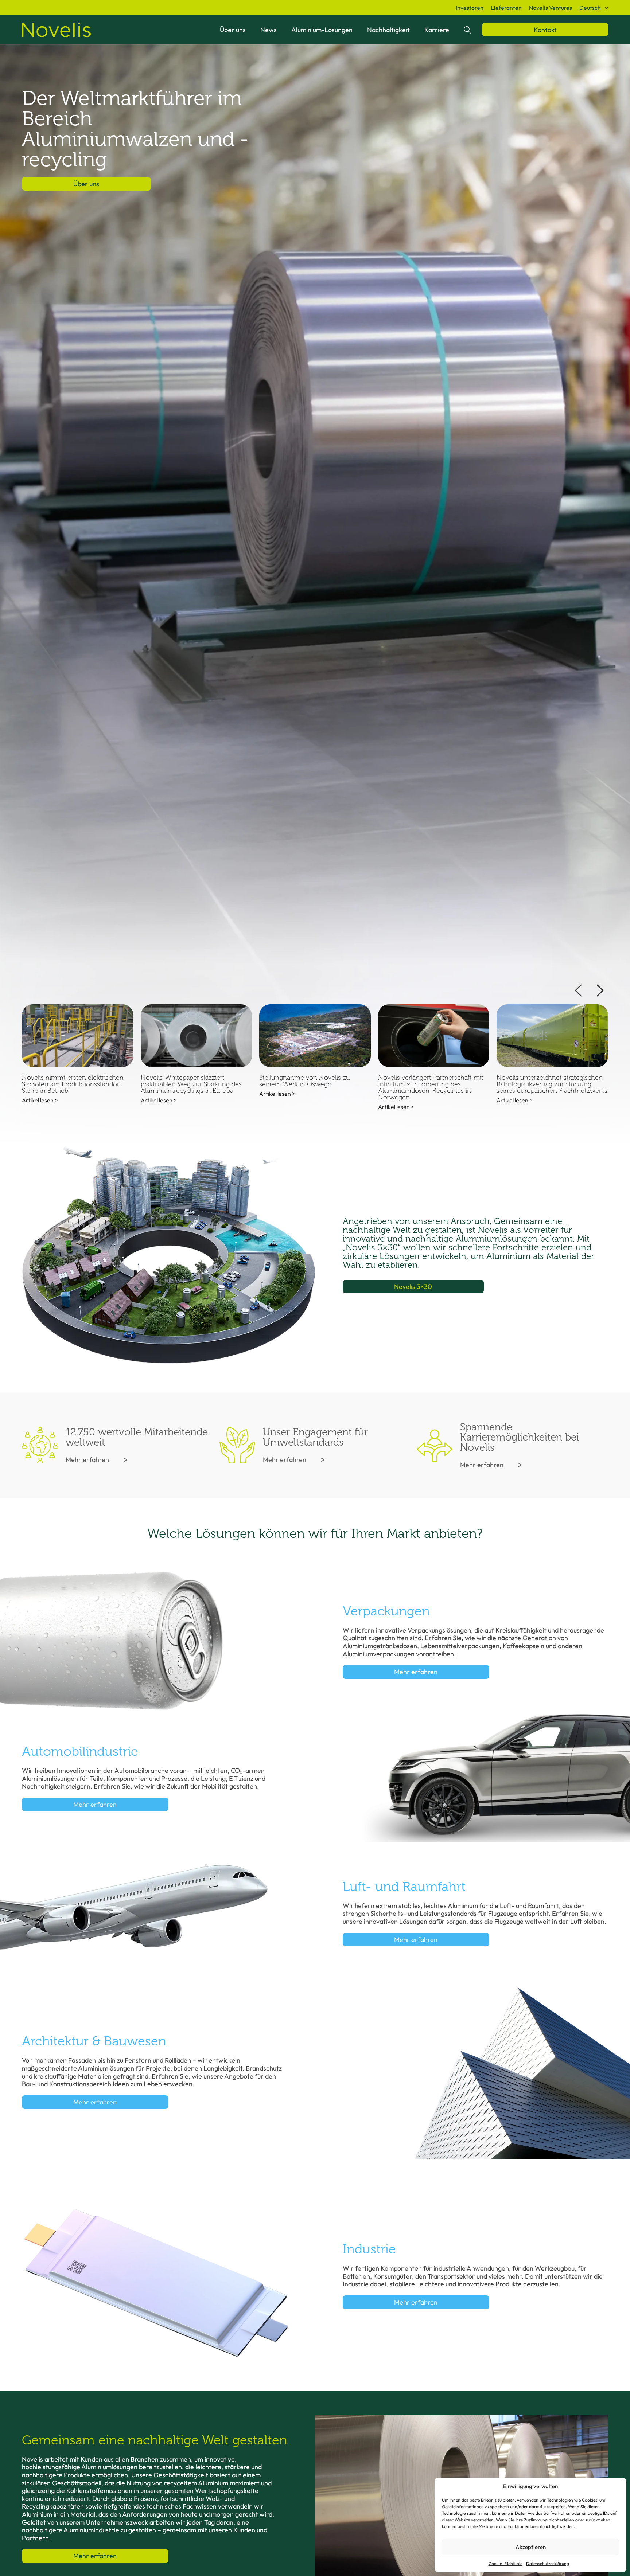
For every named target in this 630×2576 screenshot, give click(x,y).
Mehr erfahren (87, 1460)
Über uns (233, 30)
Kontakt (545, 30)
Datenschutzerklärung (548, 2563)
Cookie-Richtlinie (505, 2563)
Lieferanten (506, 8)
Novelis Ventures (551, 8)
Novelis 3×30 (413, 1287)
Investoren (470, 8)
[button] (594, 8)
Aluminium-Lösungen (322, 30)
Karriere (437, 30)
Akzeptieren (531, 2547)
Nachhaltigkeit (388, 30)
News (269, 30)
